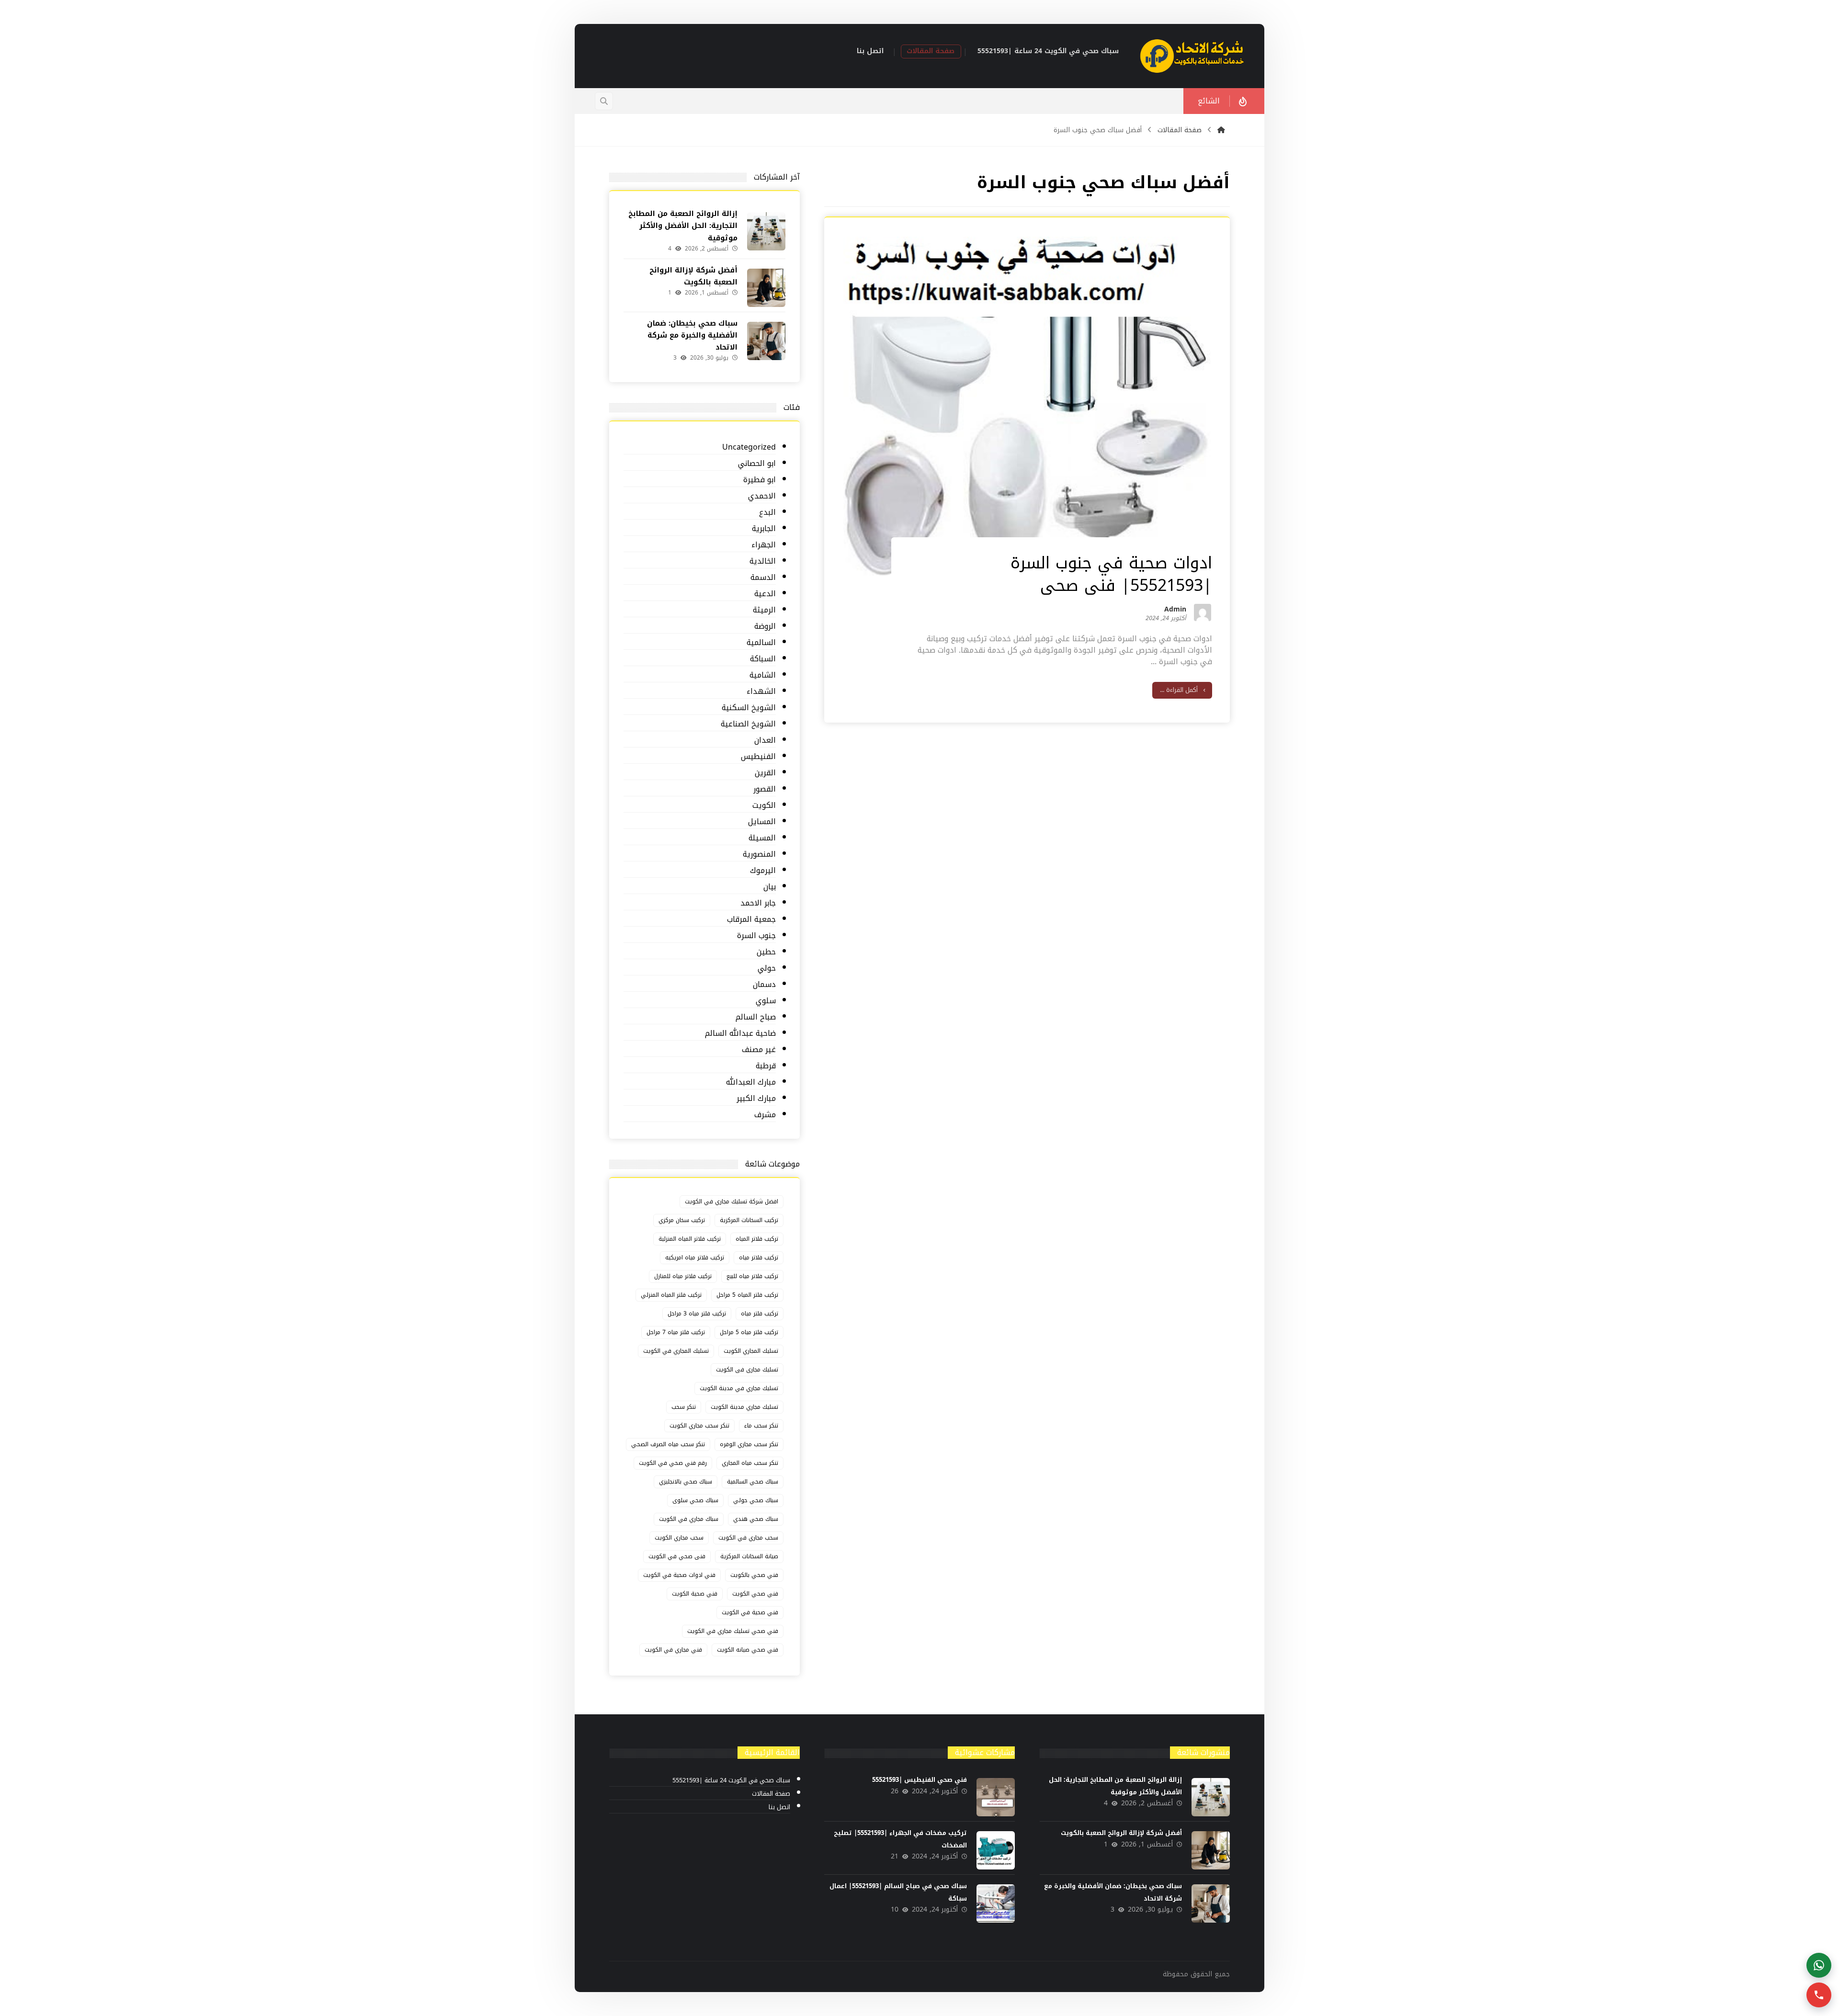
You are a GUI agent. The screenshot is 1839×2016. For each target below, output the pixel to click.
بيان (769, 887)
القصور (764, 789)
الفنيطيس (758, 757)
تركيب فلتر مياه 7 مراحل (676, 1332)
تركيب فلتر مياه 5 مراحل (749, 1332)
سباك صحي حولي (756, 1500)
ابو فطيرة (759, 480)
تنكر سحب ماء (761, 1426)
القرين (765, 773)
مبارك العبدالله (751, 1082)
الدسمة (763, 578)
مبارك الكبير (756, 1099)
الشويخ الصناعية (748, 724)
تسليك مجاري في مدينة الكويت (739, 1388)
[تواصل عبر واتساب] (1819, 1965)
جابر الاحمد (758, 903)
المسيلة (762, 838)
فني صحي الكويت (755, 1594)
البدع (767, 513)
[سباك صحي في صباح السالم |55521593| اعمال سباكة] (996, 1903)
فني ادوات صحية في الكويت (679, 1575)
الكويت (764, 806)
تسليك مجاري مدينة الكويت (744, 1407)
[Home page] (1221, 130)
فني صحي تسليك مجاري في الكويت (733, 1631)
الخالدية (762, 561)
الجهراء (763, 545)
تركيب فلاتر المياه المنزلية (690, 1239)
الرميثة (764, 610)
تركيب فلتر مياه (760, 1314)
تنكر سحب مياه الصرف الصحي (668, 1444)
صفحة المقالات (771, 1794)
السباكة (763, 659)
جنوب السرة (756, 936)
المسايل (762, 822)
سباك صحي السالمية (753, 1482)
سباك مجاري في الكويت (689, 1519)
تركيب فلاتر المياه (757, 1239)
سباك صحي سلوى (695, 1500)
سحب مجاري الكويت (679, 1538)
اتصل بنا (779, 1807)
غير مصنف (759, 1050)
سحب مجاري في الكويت (748, 1538)
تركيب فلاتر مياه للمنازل (683, 1276)
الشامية (762, 675)
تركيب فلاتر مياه (759, 1257)
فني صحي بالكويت (754, 1575)
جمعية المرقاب (751, 920)
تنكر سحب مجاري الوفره (749, 1444)
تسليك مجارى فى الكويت (747, 1370)
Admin (1175, 611)
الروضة (765, 627)
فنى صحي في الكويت (677, 1556)
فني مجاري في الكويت (673, 1650)
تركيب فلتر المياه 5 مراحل (747, 1295)
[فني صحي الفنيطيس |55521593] (996, 1797)
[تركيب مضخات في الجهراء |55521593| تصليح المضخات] (996, 1850)
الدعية (765, 594)
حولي (766, 968)
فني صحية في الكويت (750, 1612)
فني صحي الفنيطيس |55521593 (919, 1780)
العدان (765, 741)
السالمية (761, 643)
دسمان (764, 985)
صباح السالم (755, 1017)
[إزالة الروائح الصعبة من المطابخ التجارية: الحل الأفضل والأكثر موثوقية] (766, 231)
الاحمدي (762, 496)
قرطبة (766, 1066)
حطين (766, 952)
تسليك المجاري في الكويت (676, 1351)
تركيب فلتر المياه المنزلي (671, 1295)
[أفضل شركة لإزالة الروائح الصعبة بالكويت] (766, 288)
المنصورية (759, 855)
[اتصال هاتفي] (1819, 1995)
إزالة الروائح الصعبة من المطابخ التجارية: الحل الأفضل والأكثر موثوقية (683, 226)
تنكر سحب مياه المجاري (750, 1463)
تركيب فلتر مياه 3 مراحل (697, 1314)
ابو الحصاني (757, 464)
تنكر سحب (684, 1407)
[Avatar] (1203, 612)
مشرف (765, 1115)
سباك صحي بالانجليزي (686, 1482)
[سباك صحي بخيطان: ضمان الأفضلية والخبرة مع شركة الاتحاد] (766, 341)
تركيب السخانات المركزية (749, 1220)
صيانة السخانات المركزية (749, 1556)
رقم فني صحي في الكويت (673, 1463)
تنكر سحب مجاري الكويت (699, 1426)
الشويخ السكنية (749, 708)
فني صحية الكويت (695, 1594)
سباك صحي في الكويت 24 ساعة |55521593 (731, 1781)
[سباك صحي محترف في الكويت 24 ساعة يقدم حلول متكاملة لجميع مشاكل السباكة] (1192, 56)
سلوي (766, 1001)
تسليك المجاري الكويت (751, 1351)
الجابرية (764, 529)
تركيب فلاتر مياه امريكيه (695, 1257)
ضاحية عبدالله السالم (740, 1034)
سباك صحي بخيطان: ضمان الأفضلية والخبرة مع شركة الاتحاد (692, 335)
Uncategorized (749, 447)
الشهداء (761, 692)
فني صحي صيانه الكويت (748, 1650)
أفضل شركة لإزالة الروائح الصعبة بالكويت (693, 276)
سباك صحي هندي (756, 1519)
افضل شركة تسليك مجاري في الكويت (732, 1201)
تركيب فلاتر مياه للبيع (752, 1276)
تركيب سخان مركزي (682, 1220)
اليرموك (763, 871)
